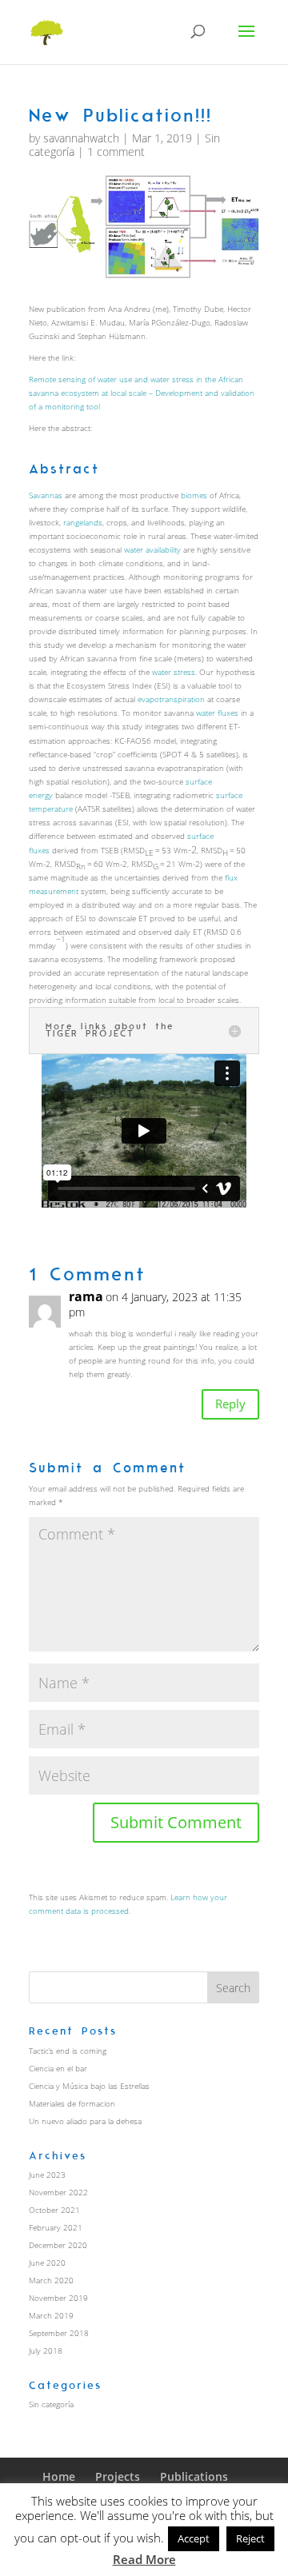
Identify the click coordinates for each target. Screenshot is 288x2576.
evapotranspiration (171, 699)
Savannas (46, 495)
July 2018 (46, 2350)
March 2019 (51, 2315)
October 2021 (54, 2210)
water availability (152, 549)
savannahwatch (81, 138)
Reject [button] (250, 2538)
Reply (230, 1404)
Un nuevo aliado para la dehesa (85, 2121)
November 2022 (58, 2192)
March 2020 (51, 2280)
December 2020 (58, 2245)
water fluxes (217, 713)
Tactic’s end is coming (68, 2051)
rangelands (83, 522)
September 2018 (59, 2333)
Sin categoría (51, 2404)
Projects (118, 2476)
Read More (144, 2559)
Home (59, 2476)
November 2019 (58, 2298)
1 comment (116, 152)
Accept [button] (194, 2538)
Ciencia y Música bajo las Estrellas (89, 2086)
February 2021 (56, 2227)
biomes (194, 495)
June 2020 (47, 2262)
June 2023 (47, 2175)
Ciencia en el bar (58, 2068)
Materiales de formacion (72, 2103)
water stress (174, 672)
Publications (194, 2476)
